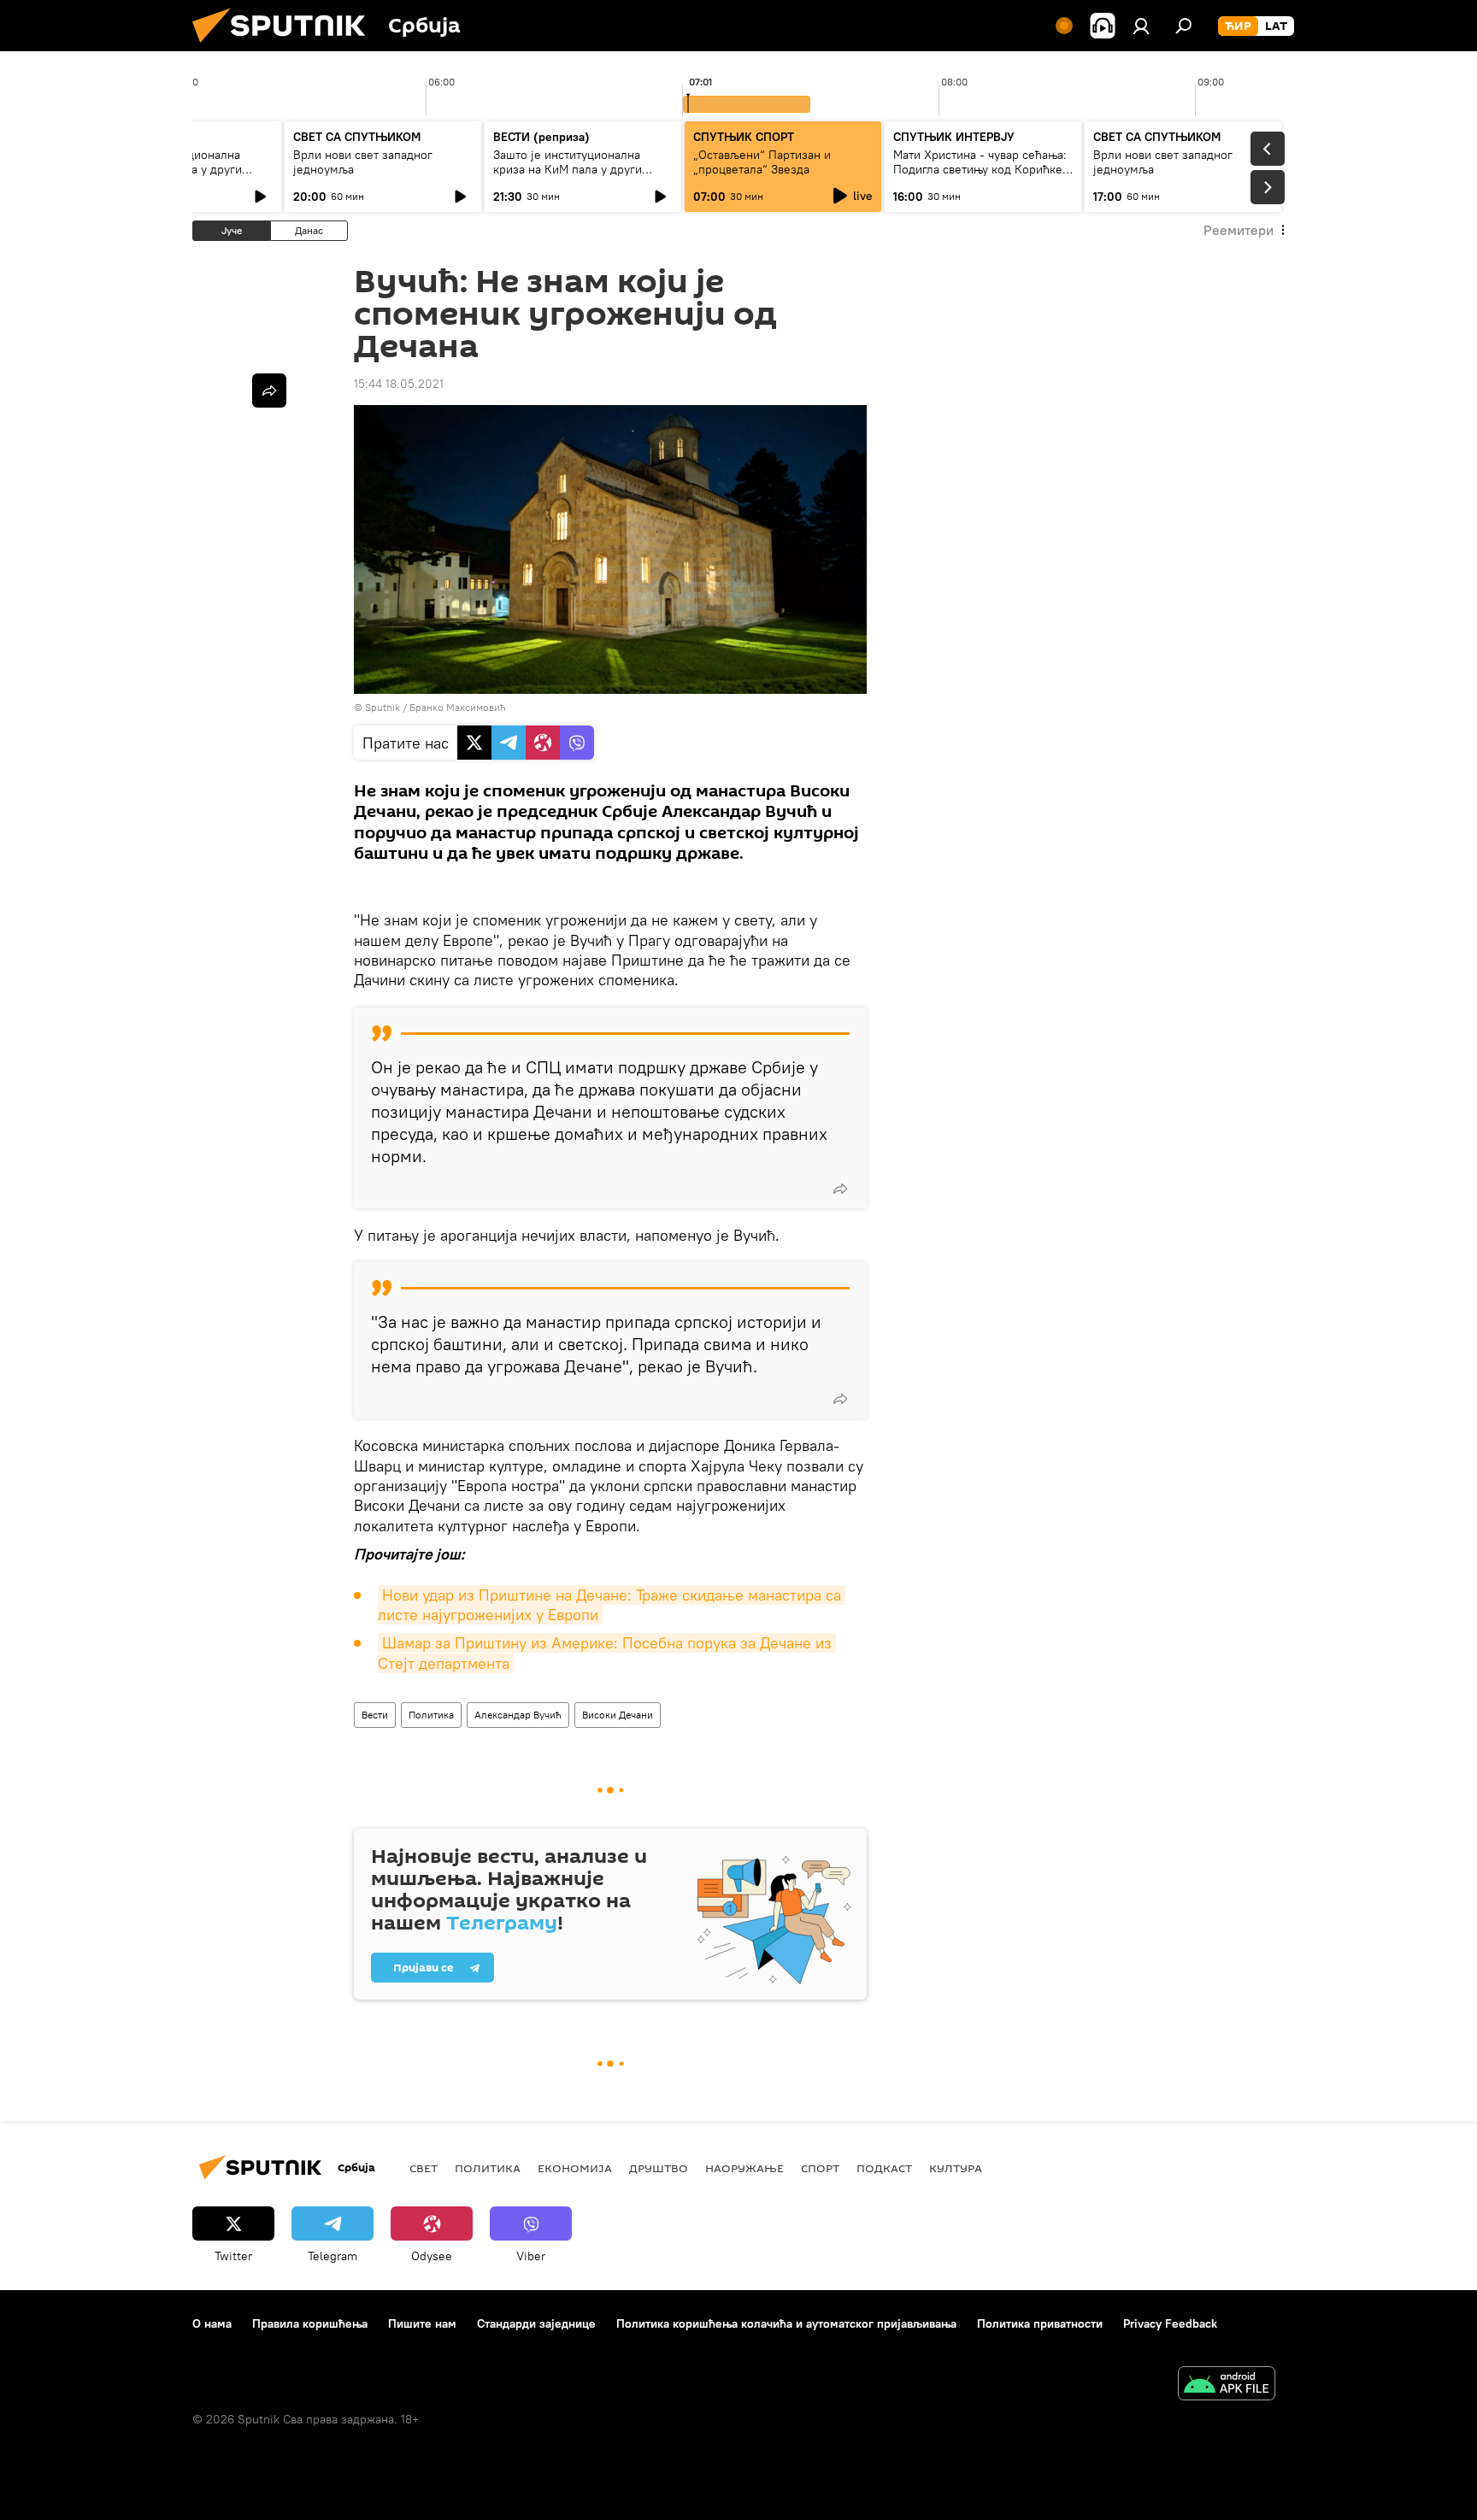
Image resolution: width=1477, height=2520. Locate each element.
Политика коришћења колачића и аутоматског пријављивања (786, 2323)
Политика (431, 1715)
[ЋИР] (1238, 26)
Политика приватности (1040, 2323)
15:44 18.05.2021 (399, 384)
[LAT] (1276, 26)
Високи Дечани (618, 1715)
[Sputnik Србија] (285, 47)
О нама (212, 2323)
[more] (840, 1189)
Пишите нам (422, 2323)
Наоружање (744, 2168)
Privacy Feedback (1170, 2323)
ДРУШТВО (659, 2168)
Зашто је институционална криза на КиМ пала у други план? (568, 169)
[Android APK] (1227, 2385)
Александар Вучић (518, 1715)
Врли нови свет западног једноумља (363, 162)
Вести (375, 1715)
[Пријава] (1141, 26)
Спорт (820, 2168)
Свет (424, 2168)
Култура (956, 2168)
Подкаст (884, 2168)
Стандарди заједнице (536, 2323)
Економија (575, 2168)
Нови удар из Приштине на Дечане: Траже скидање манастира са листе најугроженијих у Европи (612, 1605)
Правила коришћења (310, 2323)
